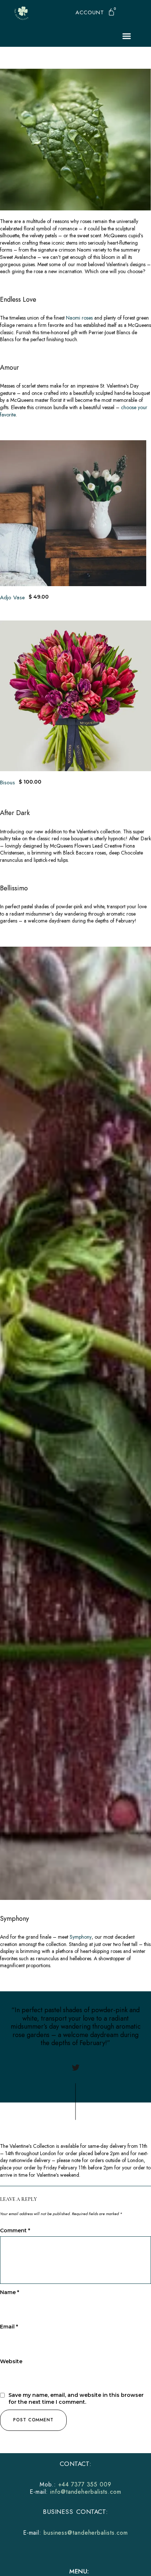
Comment (15, 2230)
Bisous (8, 782)
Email (9, 2327)
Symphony (81, 1937)
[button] (90, 13)
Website (11, 2361)
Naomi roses (80, 318)
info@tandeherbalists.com (86, 2492)
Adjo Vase (12, 597)
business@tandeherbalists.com (86, 2533)
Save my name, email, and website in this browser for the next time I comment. (76, 2399)
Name (10, 2292)
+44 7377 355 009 (85, 2484)
